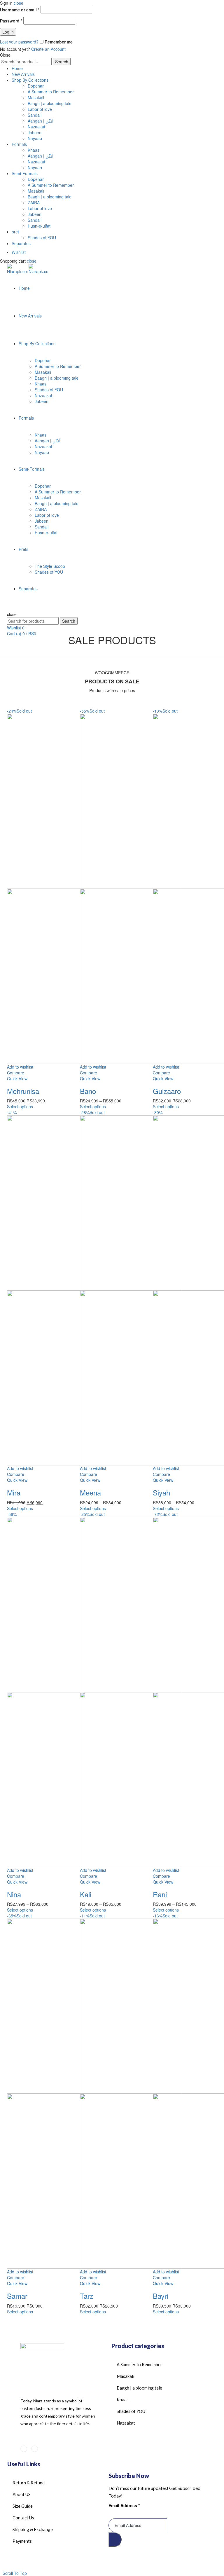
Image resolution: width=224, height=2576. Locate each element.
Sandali (35, 115)
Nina (14, 1894)
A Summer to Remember (51, 92)
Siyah (161, 1492)
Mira (14, 1492)
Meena (90, 1492)
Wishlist (19, 252)
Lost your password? (19, 42)
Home (17, 68)
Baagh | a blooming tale (50, 103)
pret (15, 232)
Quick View (17, 1078)
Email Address (124, 2505)
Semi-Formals (25, 173)
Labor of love (40, 109)
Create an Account (48, 49)
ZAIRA (34, 203)
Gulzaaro (167, 1091)
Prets (23, 549)
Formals (19, 144)
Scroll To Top (15, 2573)
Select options (20, 1107)
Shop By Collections (30, 80)
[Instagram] (35, 2449)
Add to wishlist (20, 1067)
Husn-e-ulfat (39, 226)
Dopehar (36, 86)
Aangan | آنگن (41, 121)
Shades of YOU (42, 238)
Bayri (161, 2296)
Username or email (20, 10)
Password (11, 21)
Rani (160, 1894)
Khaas (34, 150)
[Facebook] (24, 2449)
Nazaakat (36, 127)
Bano (88, 1091)
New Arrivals (23, 74)
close (19, 3)
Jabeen (35, 132)
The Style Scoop (50, 566)
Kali (86, 1894)
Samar (17, 2296)
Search (62, 62)
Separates (21, 243)
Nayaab (35, 138)
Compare (16, 1073)
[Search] (9, 608)
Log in (8, 32)
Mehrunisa (23, 1091)
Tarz (87, 2296)
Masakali (36, 97)
